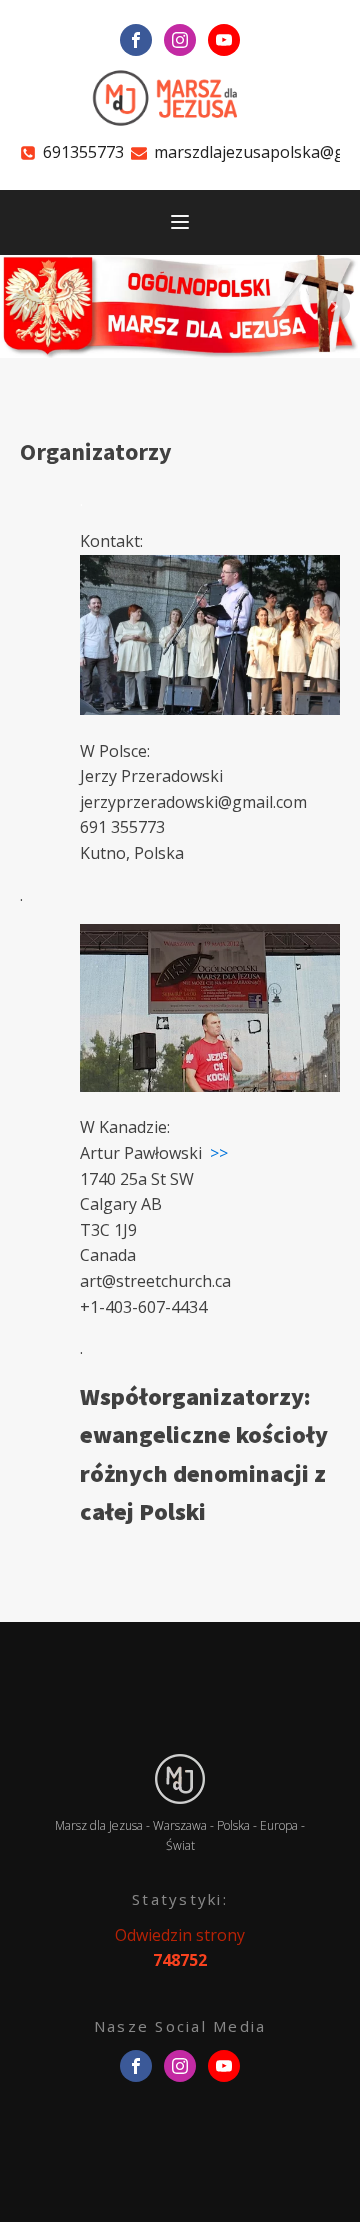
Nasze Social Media (180, 2026)
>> (219, 1153)
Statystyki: (180, 1899)
